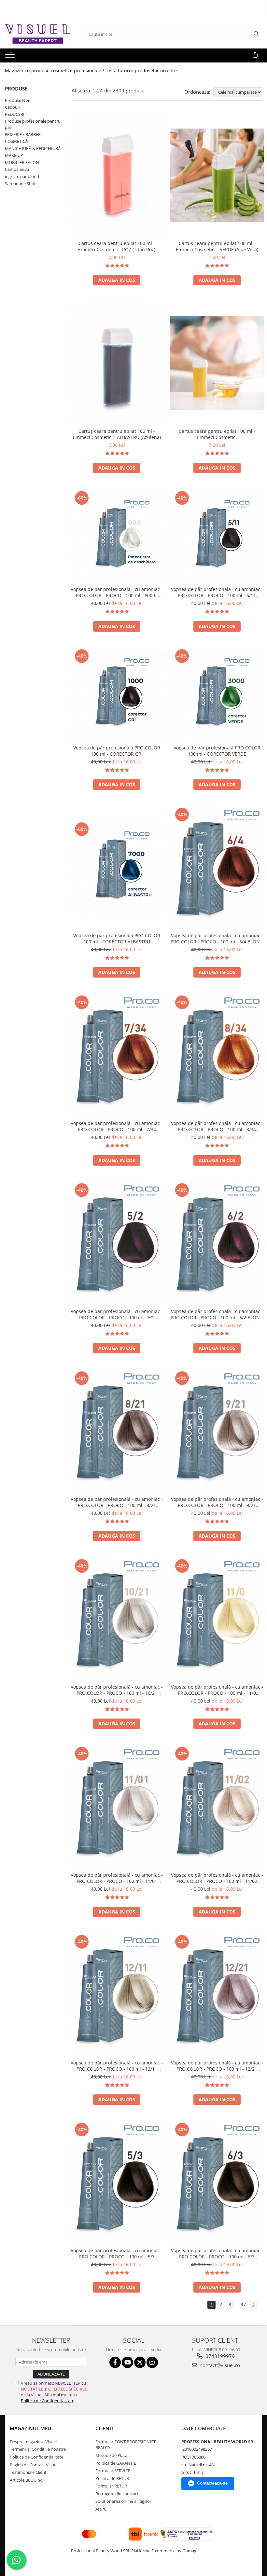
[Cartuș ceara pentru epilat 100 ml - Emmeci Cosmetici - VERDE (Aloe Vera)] (217, 175)
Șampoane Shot (20, 184)
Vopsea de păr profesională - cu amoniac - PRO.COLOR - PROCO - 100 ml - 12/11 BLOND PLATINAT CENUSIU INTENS (117, 2066)
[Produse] (11, 57)
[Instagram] (152, 2362)
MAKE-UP (14, 155)
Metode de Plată (111, 2455)
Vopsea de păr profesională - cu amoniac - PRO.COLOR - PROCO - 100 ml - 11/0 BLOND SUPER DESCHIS (217, 1690)
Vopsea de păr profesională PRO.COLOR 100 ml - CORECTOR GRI (117, 751)
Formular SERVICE (113, 2471)
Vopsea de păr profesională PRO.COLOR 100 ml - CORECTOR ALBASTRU (117, 939)
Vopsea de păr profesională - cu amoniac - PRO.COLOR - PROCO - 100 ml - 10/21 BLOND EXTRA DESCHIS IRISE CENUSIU (117, 1690)
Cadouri (13, 107)
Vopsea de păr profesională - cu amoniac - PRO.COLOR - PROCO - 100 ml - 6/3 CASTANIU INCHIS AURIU (217, 2254)
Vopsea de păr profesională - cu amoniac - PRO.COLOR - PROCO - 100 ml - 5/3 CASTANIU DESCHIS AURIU (117, 2254)
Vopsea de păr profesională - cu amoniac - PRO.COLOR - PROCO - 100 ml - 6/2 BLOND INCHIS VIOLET (217, 1314)
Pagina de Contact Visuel (34, 2465)
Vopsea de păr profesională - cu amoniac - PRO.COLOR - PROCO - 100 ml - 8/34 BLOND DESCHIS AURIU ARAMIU (217, 1126)
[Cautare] (256, 34)
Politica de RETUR (112, 2478)
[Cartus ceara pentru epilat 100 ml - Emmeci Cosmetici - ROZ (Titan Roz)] (117, 175)
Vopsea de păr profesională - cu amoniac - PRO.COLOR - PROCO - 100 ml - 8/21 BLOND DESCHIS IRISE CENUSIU (117, 1502)
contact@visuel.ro (219, 2365)
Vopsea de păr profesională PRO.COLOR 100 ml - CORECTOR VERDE (217, 751)
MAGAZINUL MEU (30, 2428)
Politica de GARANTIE (116, 2463)
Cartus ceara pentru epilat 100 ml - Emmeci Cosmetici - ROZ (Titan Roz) (117, 246)
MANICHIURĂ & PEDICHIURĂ (33, 148)
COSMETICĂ (16, 141)
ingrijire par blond (22, 176)
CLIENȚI (105, 2428)
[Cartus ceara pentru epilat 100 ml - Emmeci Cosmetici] (217, 363)
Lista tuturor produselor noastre (142, 70)
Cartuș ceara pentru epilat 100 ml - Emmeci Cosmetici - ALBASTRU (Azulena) (117, 434)
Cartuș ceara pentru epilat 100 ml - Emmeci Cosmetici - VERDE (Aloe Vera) (217, 246)
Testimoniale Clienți (29, 2472)
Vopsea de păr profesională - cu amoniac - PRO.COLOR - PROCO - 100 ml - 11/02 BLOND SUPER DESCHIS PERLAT (217, 1878)
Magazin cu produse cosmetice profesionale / (55, 70)
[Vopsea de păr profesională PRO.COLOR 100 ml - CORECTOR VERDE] (217, 694)
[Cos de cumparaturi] (255, 55)
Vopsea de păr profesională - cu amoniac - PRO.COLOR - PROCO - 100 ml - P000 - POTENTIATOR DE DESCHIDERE (117, 592)
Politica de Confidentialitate (48, 2401)
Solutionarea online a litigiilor (123, 2501)
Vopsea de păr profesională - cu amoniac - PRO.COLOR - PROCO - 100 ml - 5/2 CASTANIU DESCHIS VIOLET (117, 1314)
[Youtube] (127, 2362)
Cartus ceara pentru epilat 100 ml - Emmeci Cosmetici (217, 434)
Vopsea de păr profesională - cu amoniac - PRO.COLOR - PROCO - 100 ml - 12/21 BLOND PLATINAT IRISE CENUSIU (217, 2066)
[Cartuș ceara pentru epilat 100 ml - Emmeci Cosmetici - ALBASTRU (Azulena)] (117, 363)
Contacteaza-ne (212, 2483)
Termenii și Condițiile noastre (38, 2449)
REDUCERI (15, 114)
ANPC (101, 2509)
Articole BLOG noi (27, 2480)
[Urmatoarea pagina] (253, 2305)
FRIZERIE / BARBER (23, 134)
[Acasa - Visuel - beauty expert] (37, 34)
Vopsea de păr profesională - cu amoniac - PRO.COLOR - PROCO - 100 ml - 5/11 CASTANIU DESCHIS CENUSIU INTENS (217, 592)
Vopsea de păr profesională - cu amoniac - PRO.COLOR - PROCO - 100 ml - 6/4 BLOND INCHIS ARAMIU (217, 939)
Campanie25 (17, 169)
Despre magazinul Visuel (33, 2442)
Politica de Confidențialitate (36, 2457)
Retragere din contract (117, 2494)
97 (243, 2304)
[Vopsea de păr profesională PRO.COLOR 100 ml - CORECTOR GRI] (117, 694)
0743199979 (219, 2356)
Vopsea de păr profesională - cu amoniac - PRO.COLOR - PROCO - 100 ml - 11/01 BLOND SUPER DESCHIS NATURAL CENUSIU (117, 1878)
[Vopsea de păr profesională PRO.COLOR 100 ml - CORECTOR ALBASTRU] (117, 868)
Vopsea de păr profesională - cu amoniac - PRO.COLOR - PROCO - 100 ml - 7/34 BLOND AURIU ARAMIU (117, 1126)
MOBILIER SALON (22, 162)
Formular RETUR (111, 2486)
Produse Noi (17, 100)
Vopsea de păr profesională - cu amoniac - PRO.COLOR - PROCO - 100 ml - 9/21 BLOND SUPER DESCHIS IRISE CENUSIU (217, 1502)
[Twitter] (140, 2362)
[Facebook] (115, 2362)
